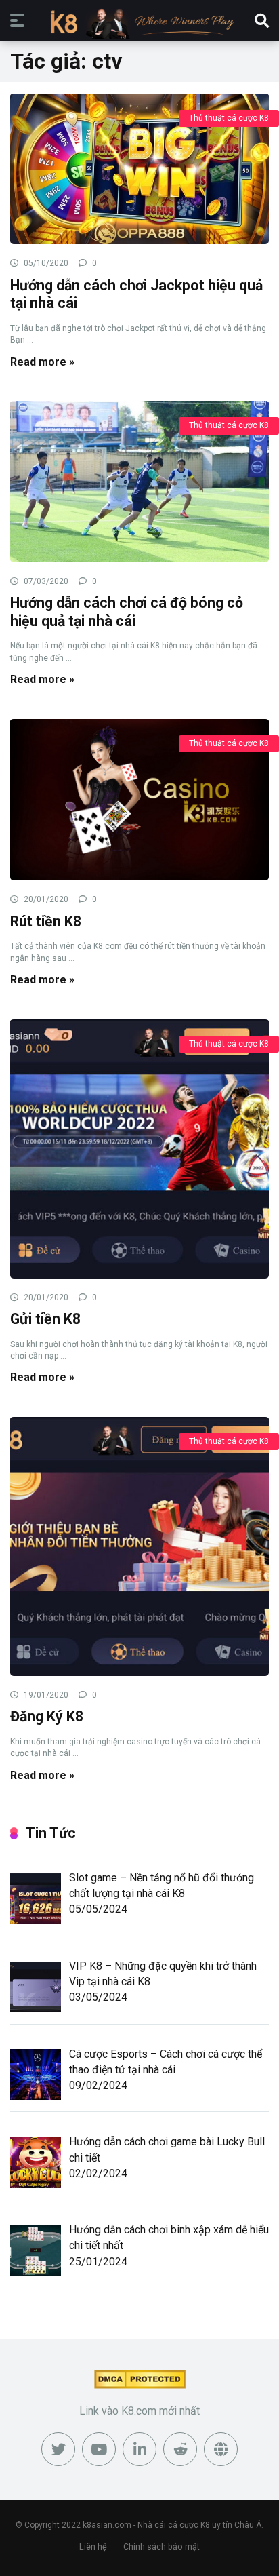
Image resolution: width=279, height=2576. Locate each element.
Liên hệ (93, 2546)
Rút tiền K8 (46, 921)
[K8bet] (139, 23)
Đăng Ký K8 (47, 1716)
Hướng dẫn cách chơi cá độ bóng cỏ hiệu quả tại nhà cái (127, 612)
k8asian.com (107, 2525)
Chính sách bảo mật (162, 2546)
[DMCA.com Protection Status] (140, 2385)
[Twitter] (58, 2449)
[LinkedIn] (139, 2449)
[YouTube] (99, 2449)
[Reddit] (180, 2449)
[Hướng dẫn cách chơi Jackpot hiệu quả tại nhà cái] (139, 169)
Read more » (42, 362)
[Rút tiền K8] (139, 799)
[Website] (221, 2449)
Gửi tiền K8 (47, 1319)
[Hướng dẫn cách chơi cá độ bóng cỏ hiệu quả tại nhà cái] (139, 481)
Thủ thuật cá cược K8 (229, 118)
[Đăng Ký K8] (139, 1546)
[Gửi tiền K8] (139, 1148)
